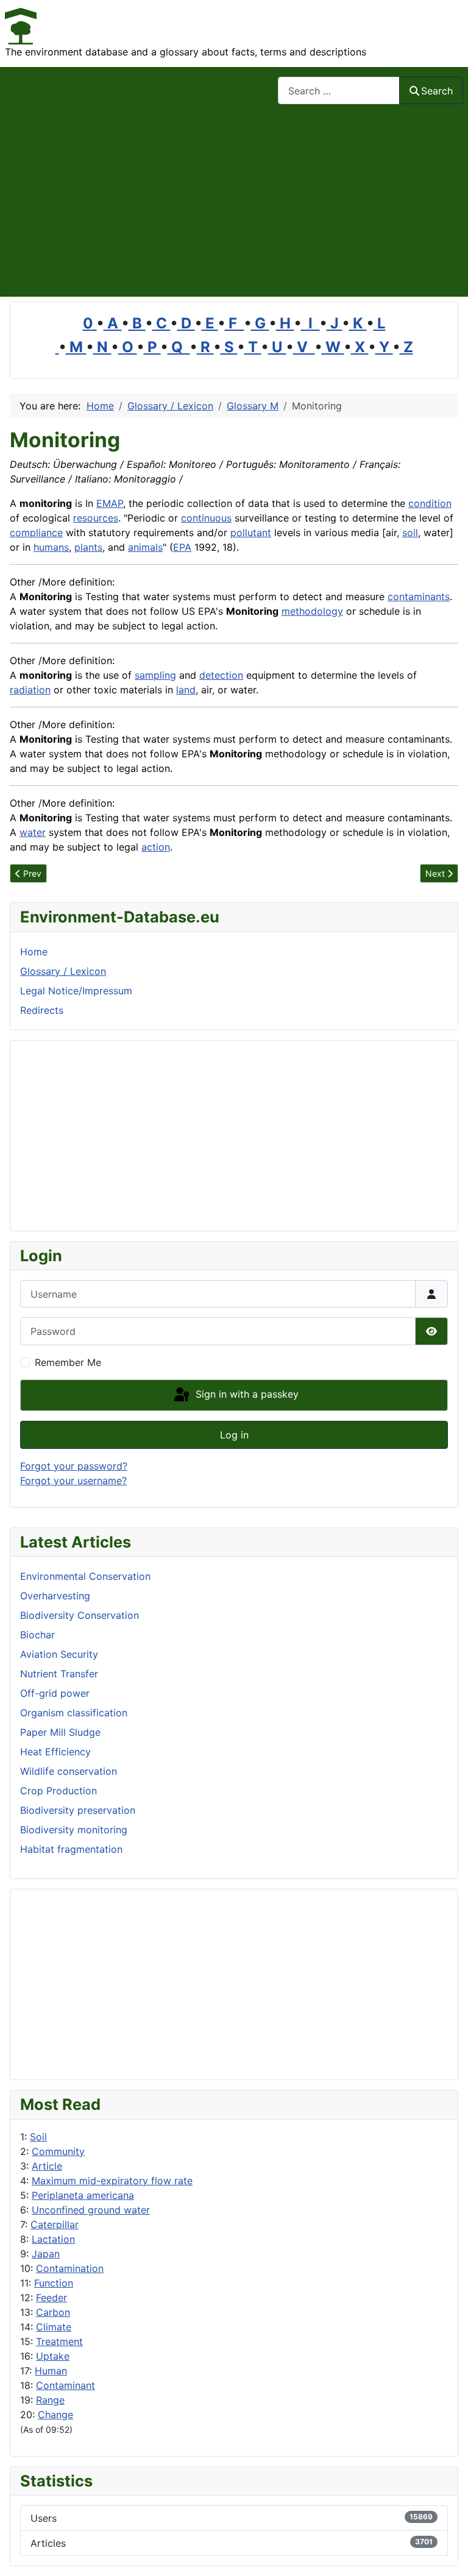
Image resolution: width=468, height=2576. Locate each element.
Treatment (59, 2341)
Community (58, 2151)
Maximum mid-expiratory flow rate (112, 2181)
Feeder (51, 2298)
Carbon (53, 2312)
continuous (206, 518)
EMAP (110, 503)
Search (437, 91)
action (156, 847)
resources (96, 518)
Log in (234, 1435)
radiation (30, 690)
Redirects (42, 1010)
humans (51, 547)
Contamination (70, 2268)
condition (430, 503)
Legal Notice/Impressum (76, 991)
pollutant (251, 533)
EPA (182, 547)
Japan (46, 2254)
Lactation (53, 2239)
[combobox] (339, 90)
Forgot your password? (74, 1466)
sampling (155, 675)
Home (34, 952)
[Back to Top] (447, 2553)
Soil (38, 2137)
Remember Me (68, 1362)
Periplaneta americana (83, 2195)
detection (221, 675)
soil (410, 533)
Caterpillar (55, 2224)
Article (47, 2166)
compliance (36, 533)
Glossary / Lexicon (63, 971)
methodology (312, 611)
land (186, 690)
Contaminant (66, 2385)
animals (145, 547)
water (33, 832)
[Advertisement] (234, 205)
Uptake (53, 2356)
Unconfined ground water (91, 2210)
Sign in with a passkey (246, 1394)
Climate (54, 2327)
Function (54, 2283)
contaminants (419, 596)
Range (50, 2400)
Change (55, 2415)
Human (51, 2371)
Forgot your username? (73, 1481)
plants (88, 547)
